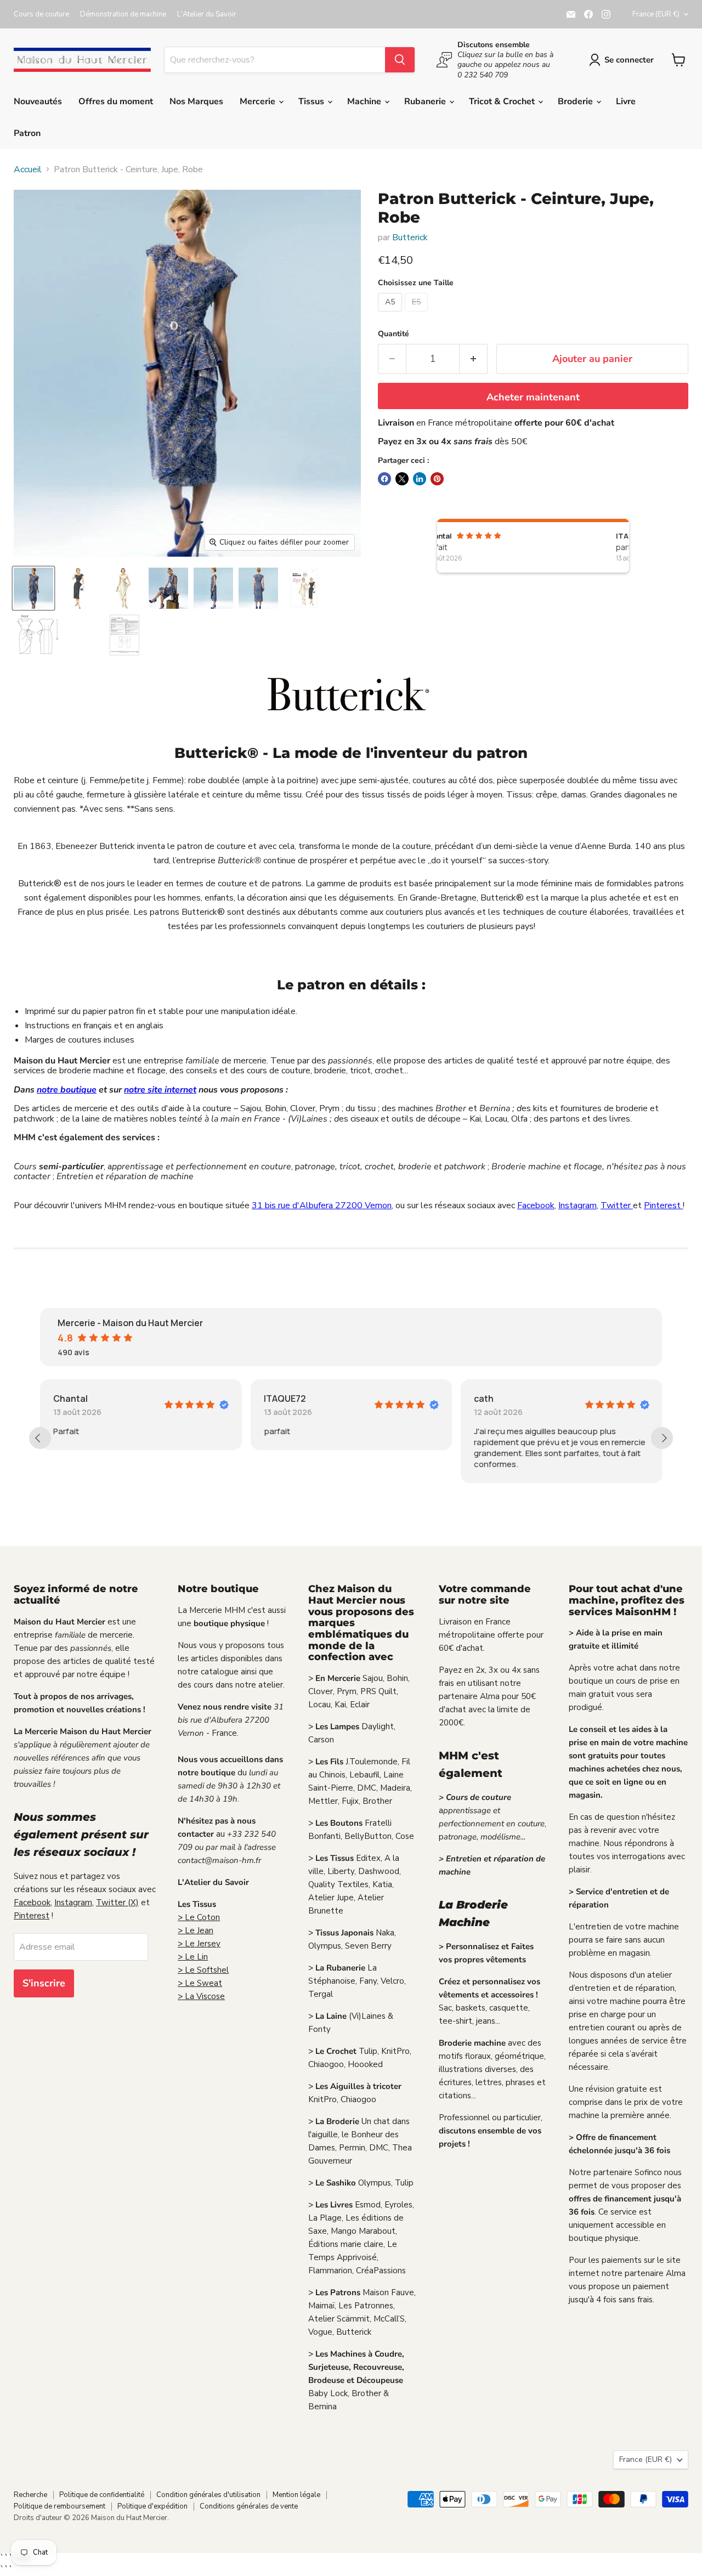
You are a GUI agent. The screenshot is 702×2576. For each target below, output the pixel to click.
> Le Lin (193, 1957)
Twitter (617, 1205)
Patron (27, 133)
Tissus (312, 101)
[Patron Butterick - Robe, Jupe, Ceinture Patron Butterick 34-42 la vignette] (304, 588)
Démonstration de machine (123, 15)
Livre (626, 101)
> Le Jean (196, 1930)
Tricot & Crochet (503, 101)
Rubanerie (426, 101)
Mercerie (259, 101)
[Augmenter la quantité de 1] (474, 359)
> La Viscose (201, 1996)
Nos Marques (196, 101)
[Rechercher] (400, 60)
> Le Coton (199, 1917)
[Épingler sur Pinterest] (437, 479)
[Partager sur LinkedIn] (420, 479)
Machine (365, 101)
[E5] (418, 314)
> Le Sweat (200, 1983)
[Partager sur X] (402, 479)
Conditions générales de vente (249, 2506)
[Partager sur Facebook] (384, 479)
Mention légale (296, 2495)
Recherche (30, 2495)
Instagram (578, 1205)
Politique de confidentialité (102, 2495)
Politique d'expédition (152, 2506)
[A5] (391, 314)
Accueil (28, 169)
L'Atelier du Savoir (207, 15)
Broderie (576, 101)
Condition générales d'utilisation (208, 2495)
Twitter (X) (117, 1903)
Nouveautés (38, 101)
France (656, 14)
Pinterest (663, 1205)
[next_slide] (662, 1438)
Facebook (536, 1205)
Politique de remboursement (60, 2506)
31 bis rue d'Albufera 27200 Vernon (322, 1205)
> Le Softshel (203, 1970)
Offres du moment (116, 101)
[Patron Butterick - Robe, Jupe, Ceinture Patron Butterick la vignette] (33, 588)
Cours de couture (41, 15)
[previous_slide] (40, 1438)
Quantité (394, 334)
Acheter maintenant (533, 397)
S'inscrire (44, 1983)
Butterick (410, 237)
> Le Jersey (199, 1944)
